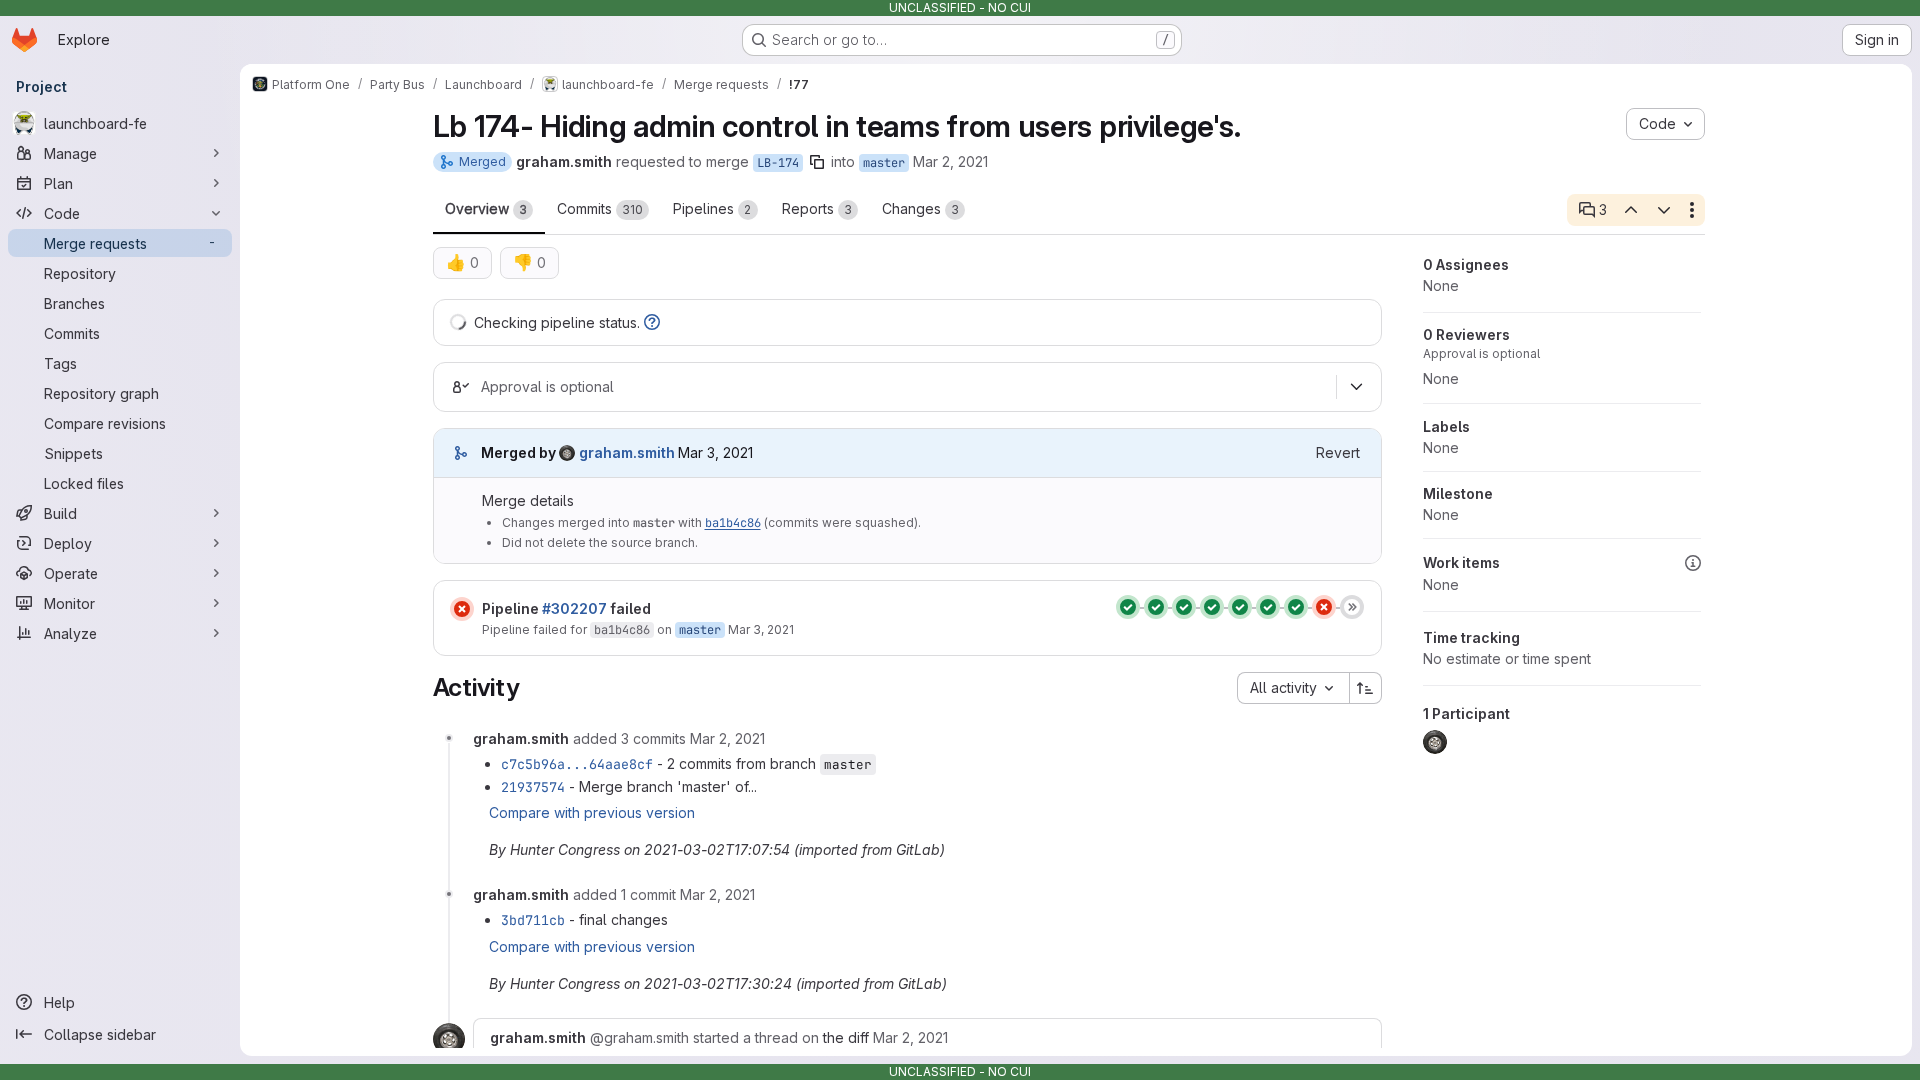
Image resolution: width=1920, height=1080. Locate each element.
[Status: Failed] (462, 609)
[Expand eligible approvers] (1357, 387)
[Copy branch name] (817, 162)
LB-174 (778, 163)
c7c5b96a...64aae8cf (577, 764)
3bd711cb (533, 920)
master (884, 163)
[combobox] (1293, 688)
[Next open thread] (1664, 210)
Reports (817, 208)
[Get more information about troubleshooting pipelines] (652, 322)
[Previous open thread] (1631, 210)
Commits (600, 208)
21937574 (533, 787)
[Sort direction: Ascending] (1366, 688)
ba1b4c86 (733, 523)
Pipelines (712, 208)
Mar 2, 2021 (950, 161)
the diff (846, 1037)
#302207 (574, 608)
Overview (486, 208)
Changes (920, 208)
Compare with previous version (592, 812)
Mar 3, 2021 (761, 629)
